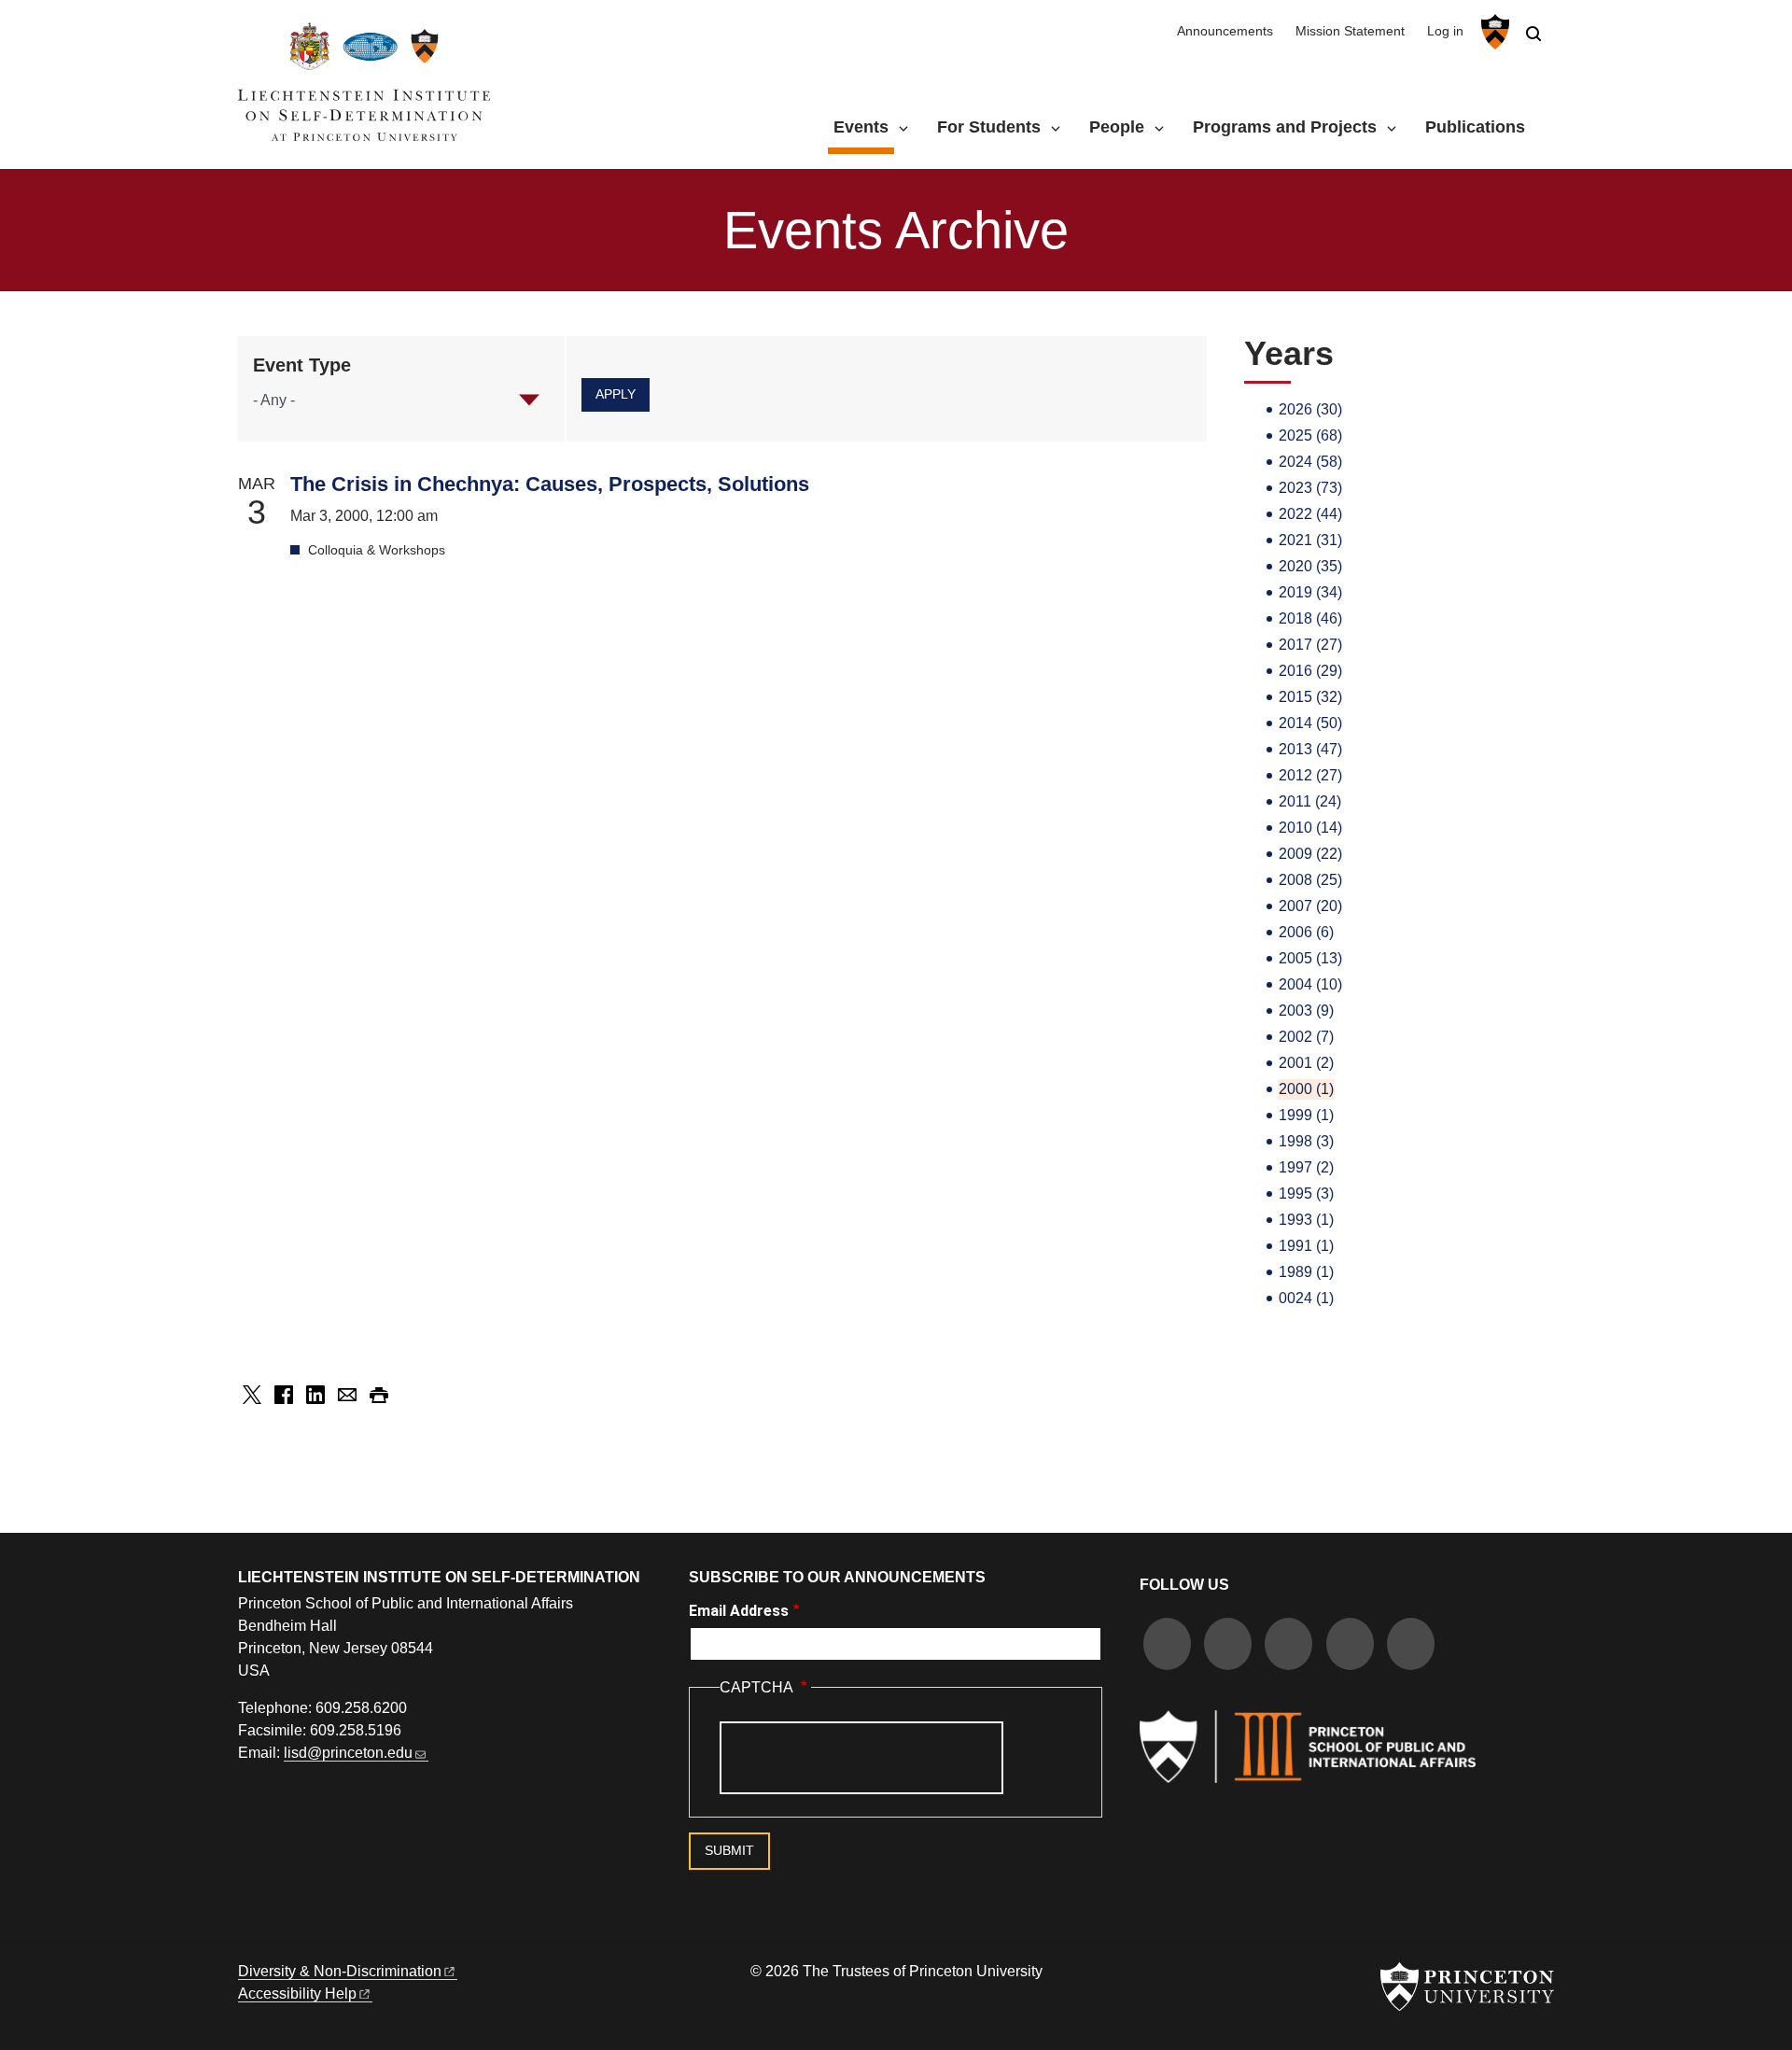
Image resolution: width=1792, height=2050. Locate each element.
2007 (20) (1310, 906)
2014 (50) (1310, 723)
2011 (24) (1310, 801)
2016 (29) (1310, 671)
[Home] (364, 89)
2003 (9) (1306, 1011)
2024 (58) (1310, 462)
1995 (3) (1306, 1193)
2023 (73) (1310, 488)
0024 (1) (1306, 1298)
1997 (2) (1306, 1167)
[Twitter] (1228, 1646)
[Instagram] (1288, 1646)
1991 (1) (1306, 1246)
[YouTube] (1411, 1646)
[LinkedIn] (1350, 1646)
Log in (1445, 31)
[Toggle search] (1533, 34)
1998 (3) (1306, 1141)
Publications (1475, 127)
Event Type (302, 365)
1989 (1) (1306, 1272)
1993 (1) (1306, 1220)
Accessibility (297, 1994)
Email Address (739, 1611)
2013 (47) (1310, 749)
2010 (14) (1310, 828)
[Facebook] (1167, 1646)
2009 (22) (1310, 854)
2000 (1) (1306, 1089)
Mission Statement (1350, 31)
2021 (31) (1310, 540)
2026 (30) (1310, 409)
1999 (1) (1306, 1115)
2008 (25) (1310, 880)
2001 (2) (1306, 1063)
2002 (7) (1306, 1037)
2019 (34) (1310, 592)
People (1117, 127)
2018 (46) (1310, 618)
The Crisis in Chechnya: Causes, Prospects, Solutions (550, 484)
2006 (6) (1306, 932)
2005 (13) (1310, 958)
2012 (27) (1310, 775)
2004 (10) (1310, 984)
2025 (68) (1310, 435)
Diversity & (340, 1971)
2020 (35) (1310, 566)
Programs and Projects (1285, 127)
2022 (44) (1310, 514)
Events (864, 126)
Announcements (1225, 31)
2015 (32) (1310, 697)
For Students (989, 127)
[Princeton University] (1493, 32)
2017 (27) (1310, 645)
